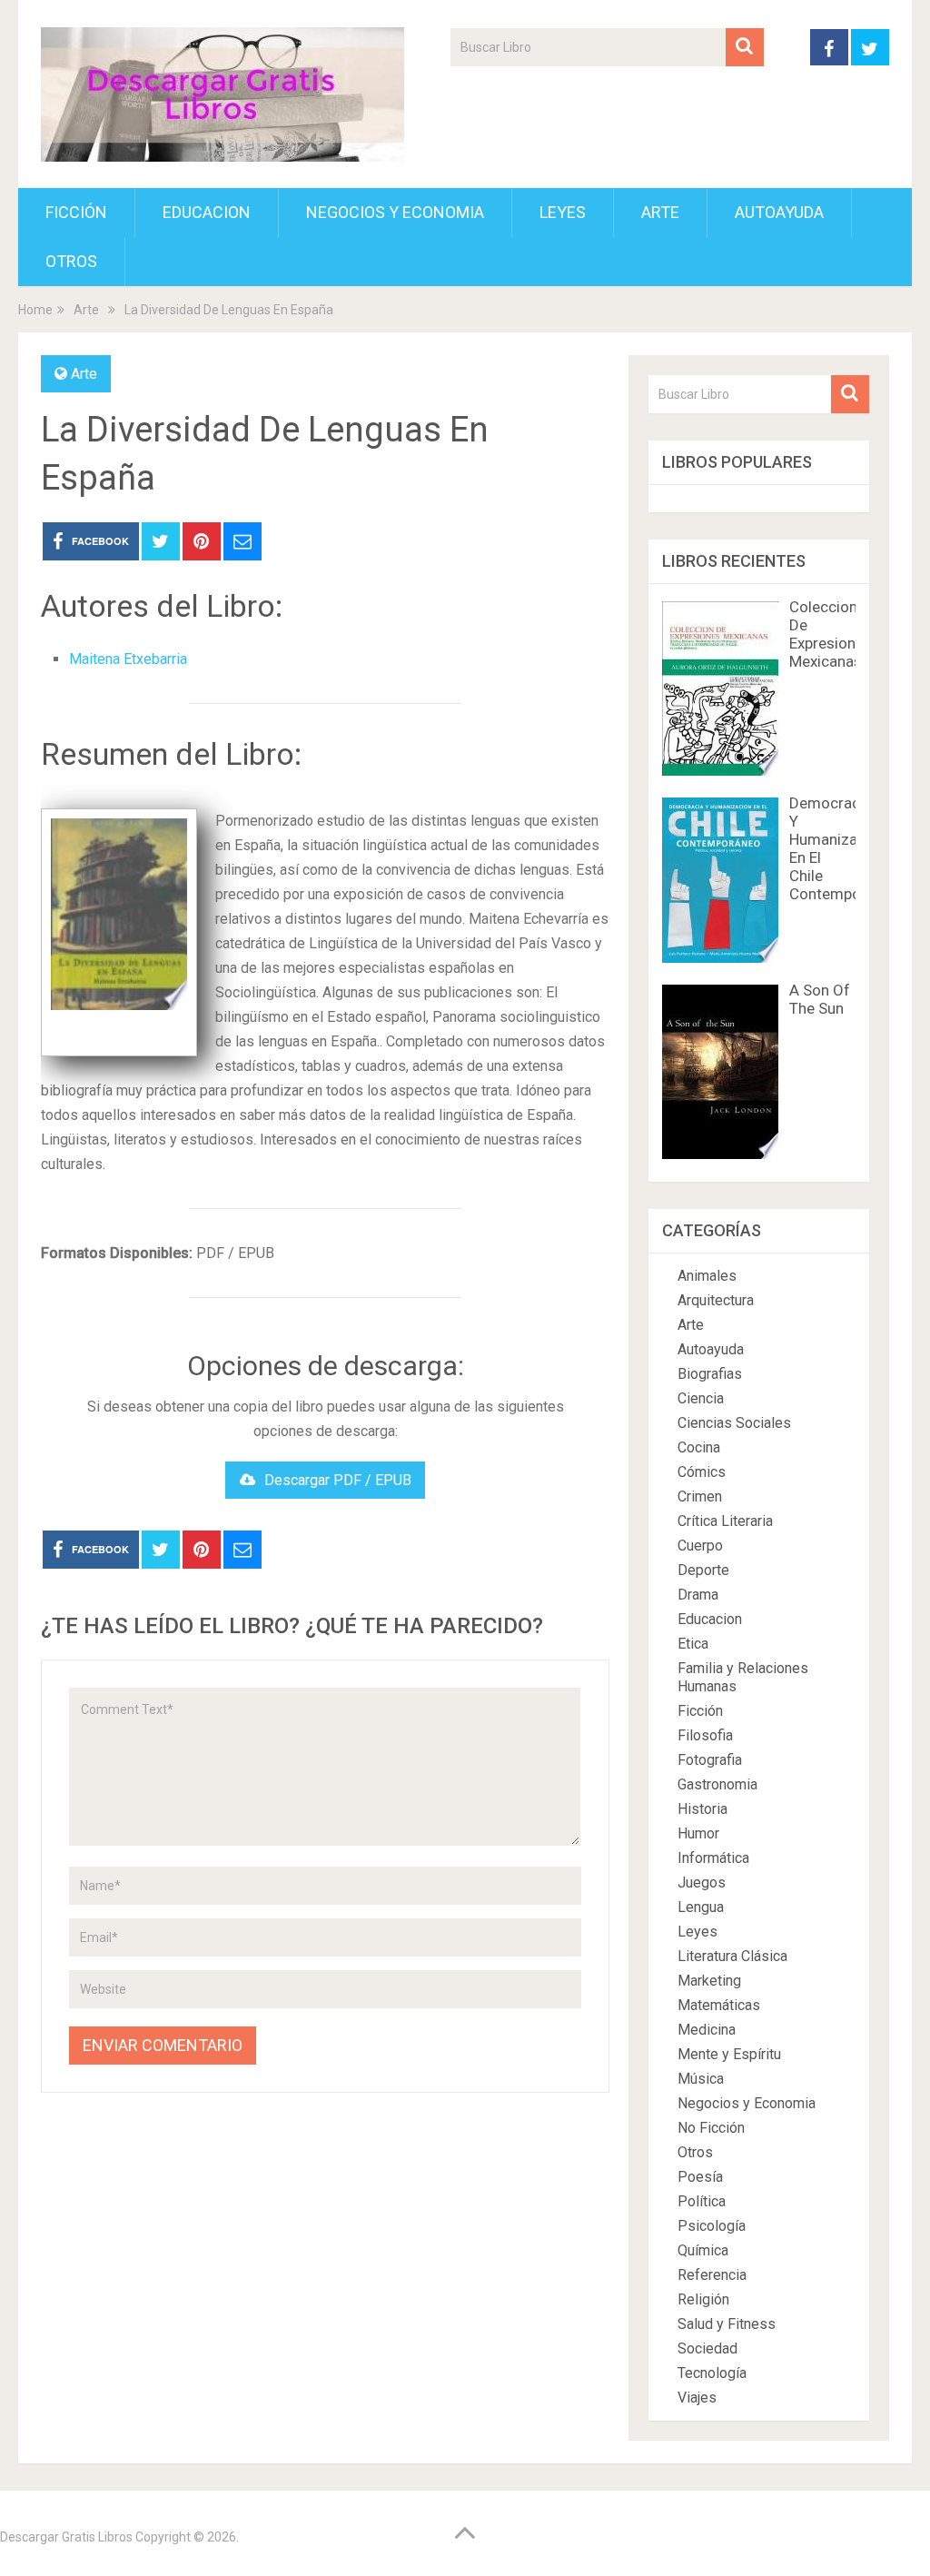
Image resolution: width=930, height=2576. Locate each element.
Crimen (700, 1496)
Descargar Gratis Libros (66, 2537)
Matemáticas (719, 2005)
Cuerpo (700, 1546)
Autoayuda (779, 212)
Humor (698, 1833)
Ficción (76, 212)
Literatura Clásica (732, 1956)
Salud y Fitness (727, 2324)
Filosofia (705, 1735)
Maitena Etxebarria (128, 659)
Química (703, 2250)
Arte (660, 212)
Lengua (701, 1907)
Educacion (207, 212)
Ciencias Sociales (734, 1423)
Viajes (697, 2398)
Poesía (700, 2177)
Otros (71, 261)
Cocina (699, 1447)
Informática (713, 1858)
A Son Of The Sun (820, 999)
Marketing (709, 1981)
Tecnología (712, 2373)
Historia (702, 1809)
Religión (703, 2299)
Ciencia (701, 1398)
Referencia (712, 2275)
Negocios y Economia (395, 212)
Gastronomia (717, 1784)
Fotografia (710, 1760)
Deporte (703, 1570)
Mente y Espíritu (729, 2054)
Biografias (710, 1374)
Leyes (563, 212)
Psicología (712, 2226)
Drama (698, 1595)
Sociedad (707, 2348)
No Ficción (711, 2128)
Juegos (702, 1882)
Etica (693, 1644)
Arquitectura (716, 1300)
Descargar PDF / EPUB (338, 1480)
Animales (707, 1276)
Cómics (702, 1472)
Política (702, 2201)
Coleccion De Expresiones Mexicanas (831, 634)
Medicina (707, 2030)
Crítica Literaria (725, 1521)
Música (701, 2079)
